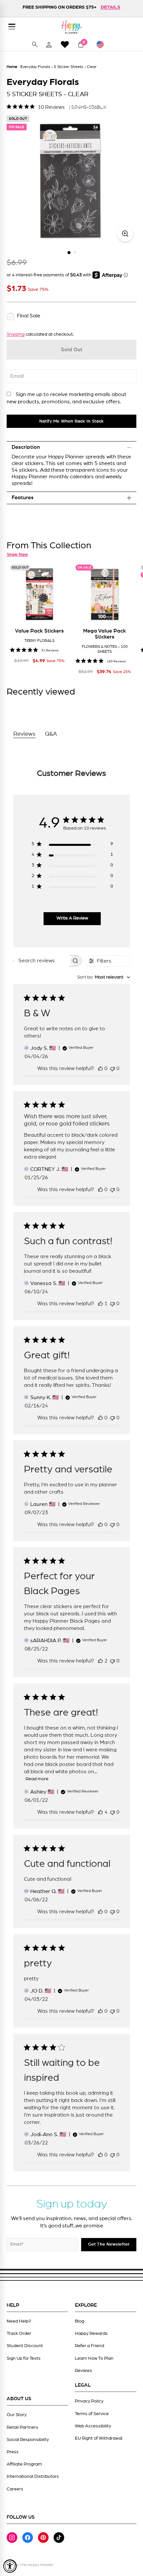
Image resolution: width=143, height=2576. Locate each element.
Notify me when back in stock (71, 421)
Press (13, 2452)
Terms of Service (92, 2414)
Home (12, 67)
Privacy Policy (89, 2401)
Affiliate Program (24, 2464)
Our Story (17, 2415)
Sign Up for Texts (24, 2358)
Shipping (16, 334)
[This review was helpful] (100, 1661)
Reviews (83, 2371)
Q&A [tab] (51, 734)
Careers (15, 2489)
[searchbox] (41, 961)
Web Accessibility (93, 2426)
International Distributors (33, 2476)
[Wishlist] (65, 44)
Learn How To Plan (94, 2358)
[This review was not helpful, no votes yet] (112, 1068)
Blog (79, 2321)
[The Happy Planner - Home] (71, 27)
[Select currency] (103, 44)
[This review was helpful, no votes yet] (100, 1068)
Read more (37, 1779)
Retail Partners (22, 2427)
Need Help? (19, 2321)
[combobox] (104, 977)
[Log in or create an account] (49, 44)
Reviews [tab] (24, 734)
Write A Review (72, 918)
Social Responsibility (28, 2440)
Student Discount (25, 2346)
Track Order (19, 2334)
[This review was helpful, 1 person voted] (100, 1304)
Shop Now (17, 555)
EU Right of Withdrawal (99, 2438)
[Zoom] (125, 234)
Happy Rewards (91, 2334)
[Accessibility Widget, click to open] (10, 2566)
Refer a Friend (89, 2346)
